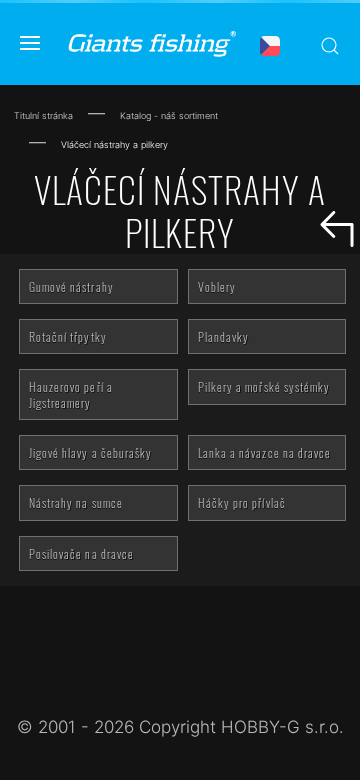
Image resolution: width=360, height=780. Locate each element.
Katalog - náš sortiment (169, 115)
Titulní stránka (43, 115)
